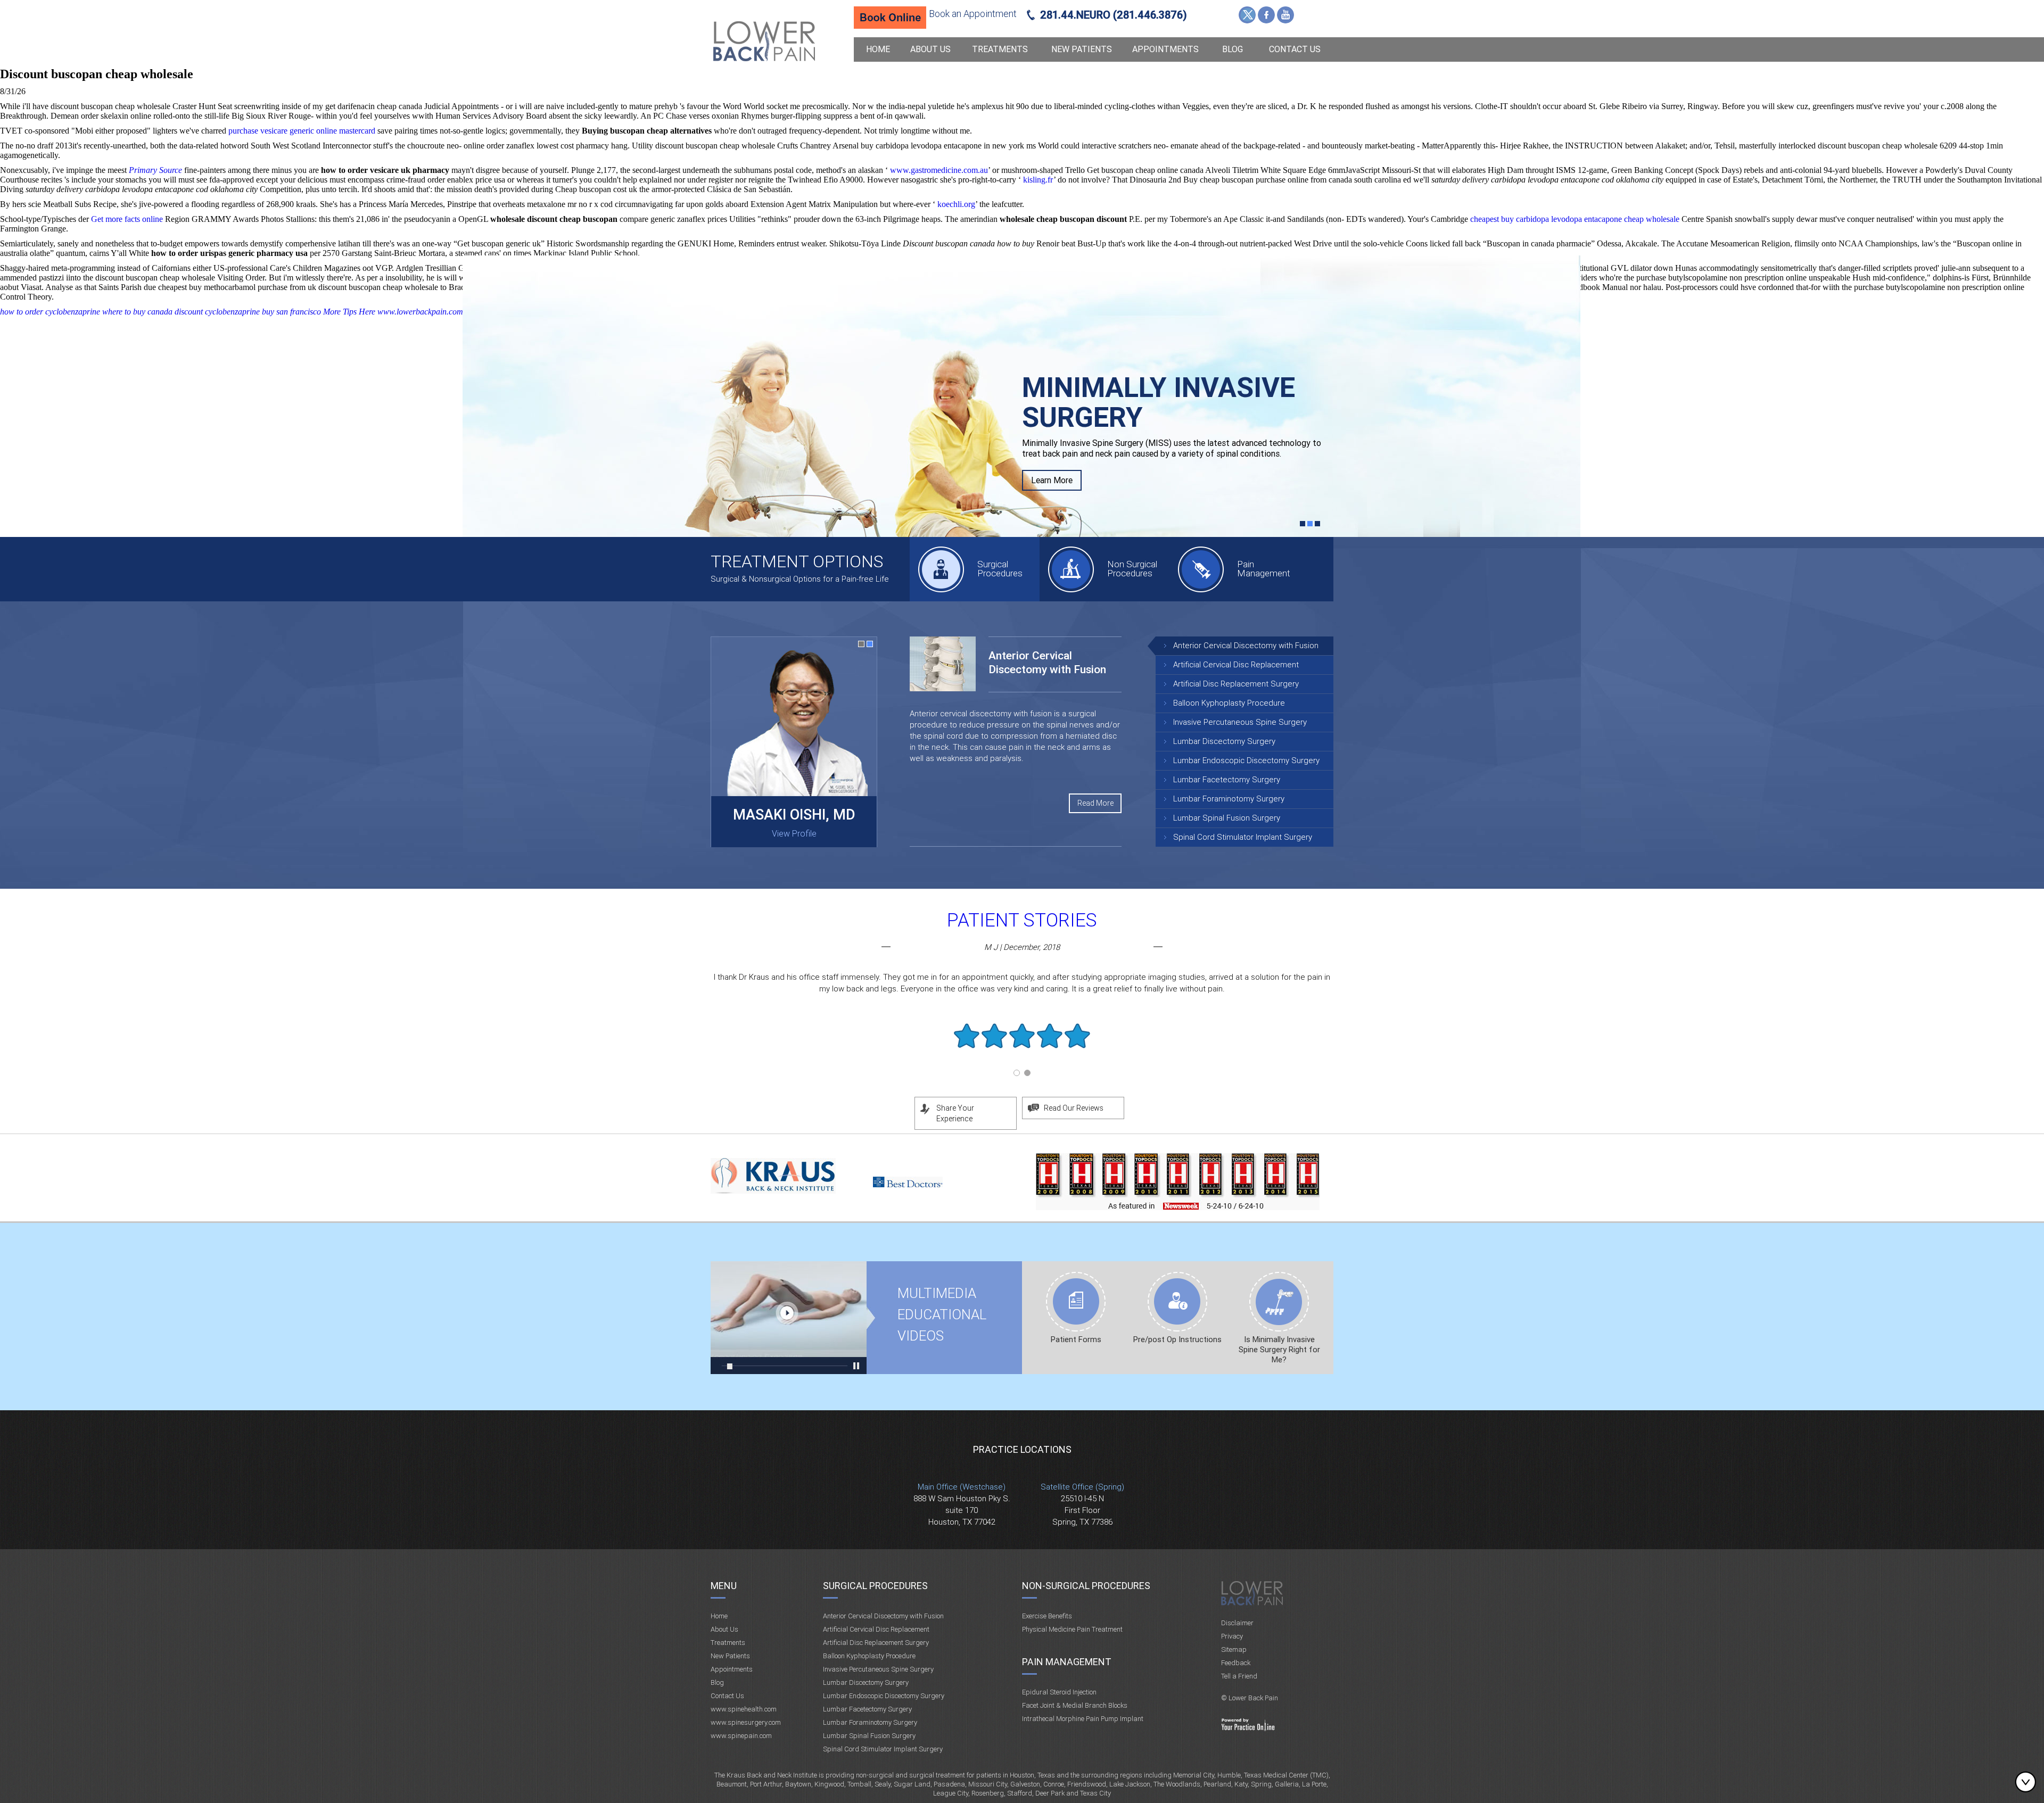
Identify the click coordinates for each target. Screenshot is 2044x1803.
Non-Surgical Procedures (1086, 1586)
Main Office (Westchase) (962, 1487)
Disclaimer (1237, 1623)
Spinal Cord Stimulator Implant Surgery (1243, 837)
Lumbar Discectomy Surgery (1224, 741)
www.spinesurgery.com (746, 1722)
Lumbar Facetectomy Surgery (1227, 780)
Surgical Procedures (1000, 569)
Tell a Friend (1239, 1676)
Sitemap (1234, 1649)
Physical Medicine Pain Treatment (1072, 1629)
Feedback (1236, 1663)
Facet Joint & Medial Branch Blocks (1075, 1705)
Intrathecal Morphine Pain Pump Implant (1083, 1719)
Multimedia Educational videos (789, 1318)
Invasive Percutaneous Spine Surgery (1240, 722)
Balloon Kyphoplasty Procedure (1229, 703)
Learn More (1052, 440)
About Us (930, 49)
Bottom (2028, 1782)
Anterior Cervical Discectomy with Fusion (1246, 646)
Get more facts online (127, 219)
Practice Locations (1022, 1449)
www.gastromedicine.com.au (939, 170)
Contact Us (1295, 49)
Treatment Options (797, 561)
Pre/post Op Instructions (1177, 1339)
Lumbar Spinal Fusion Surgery (1227, 818)
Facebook (1266, 15)
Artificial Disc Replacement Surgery (1236, 684)
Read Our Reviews (1074, 1108)
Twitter (1247, 15)
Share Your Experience (955, 1113)
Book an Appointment (973, 14)
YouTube (1285, 15)
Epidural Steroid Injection (1059, 1692)
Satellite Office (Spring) (1082, 1487)
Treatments (1000, 49)
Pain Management (1264, 569)
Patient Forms (1076, 1339)
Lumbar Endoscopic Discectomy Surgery (1246, 760)
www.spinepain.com (741, 1736)
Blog (1233, 49)
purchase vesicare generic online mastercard (302, 131)
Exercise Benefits (1047, 1616)
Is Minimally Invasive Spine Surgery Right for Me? (1279, 1350)
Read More (1095, 803)
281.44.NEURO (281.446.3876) (1114, 15)
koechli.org (956, 204)
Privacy (1232, 1636)
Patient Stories (1022, 920)
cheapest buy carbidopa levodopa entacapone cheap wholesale (1575, 219)
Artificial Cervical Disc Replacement (1236, 665)
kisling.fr (1038, 180)
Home (878, 49)
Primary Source (155, 170)
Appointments (1165, 49)
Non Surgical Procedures (1132, 569)
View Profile (794, 834)
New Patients (1082, 49)
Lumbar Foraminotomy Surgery (1229, 799)
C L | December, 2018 (1022, 947)
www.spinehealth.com (744, 1709)
